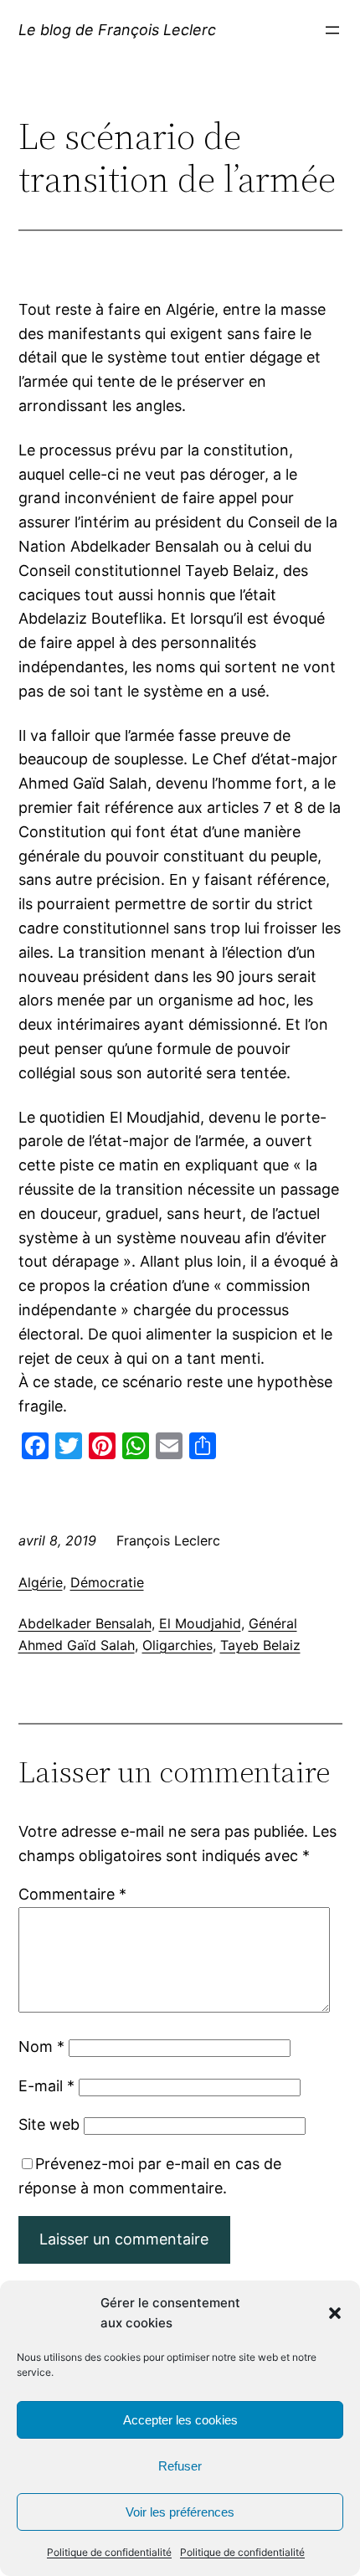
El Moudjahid (200, 1623)
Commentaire (72, 1894)
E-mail (46, 2086)
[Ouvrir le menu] (332, 30)
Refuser (180, 2466)
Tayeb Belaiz (260, 1645)
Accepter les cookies (180, 2420)
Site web (49, 2124)
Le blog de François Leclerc (117, 30)
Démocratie (107, 1582)
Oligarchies (177, 1645)
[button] (335, 2313)
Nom (41, 2046)
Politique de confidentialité (109, 2552)
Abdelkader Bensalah (85, 1623)
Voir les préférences (180, 2512)
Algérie (41, 1582)
